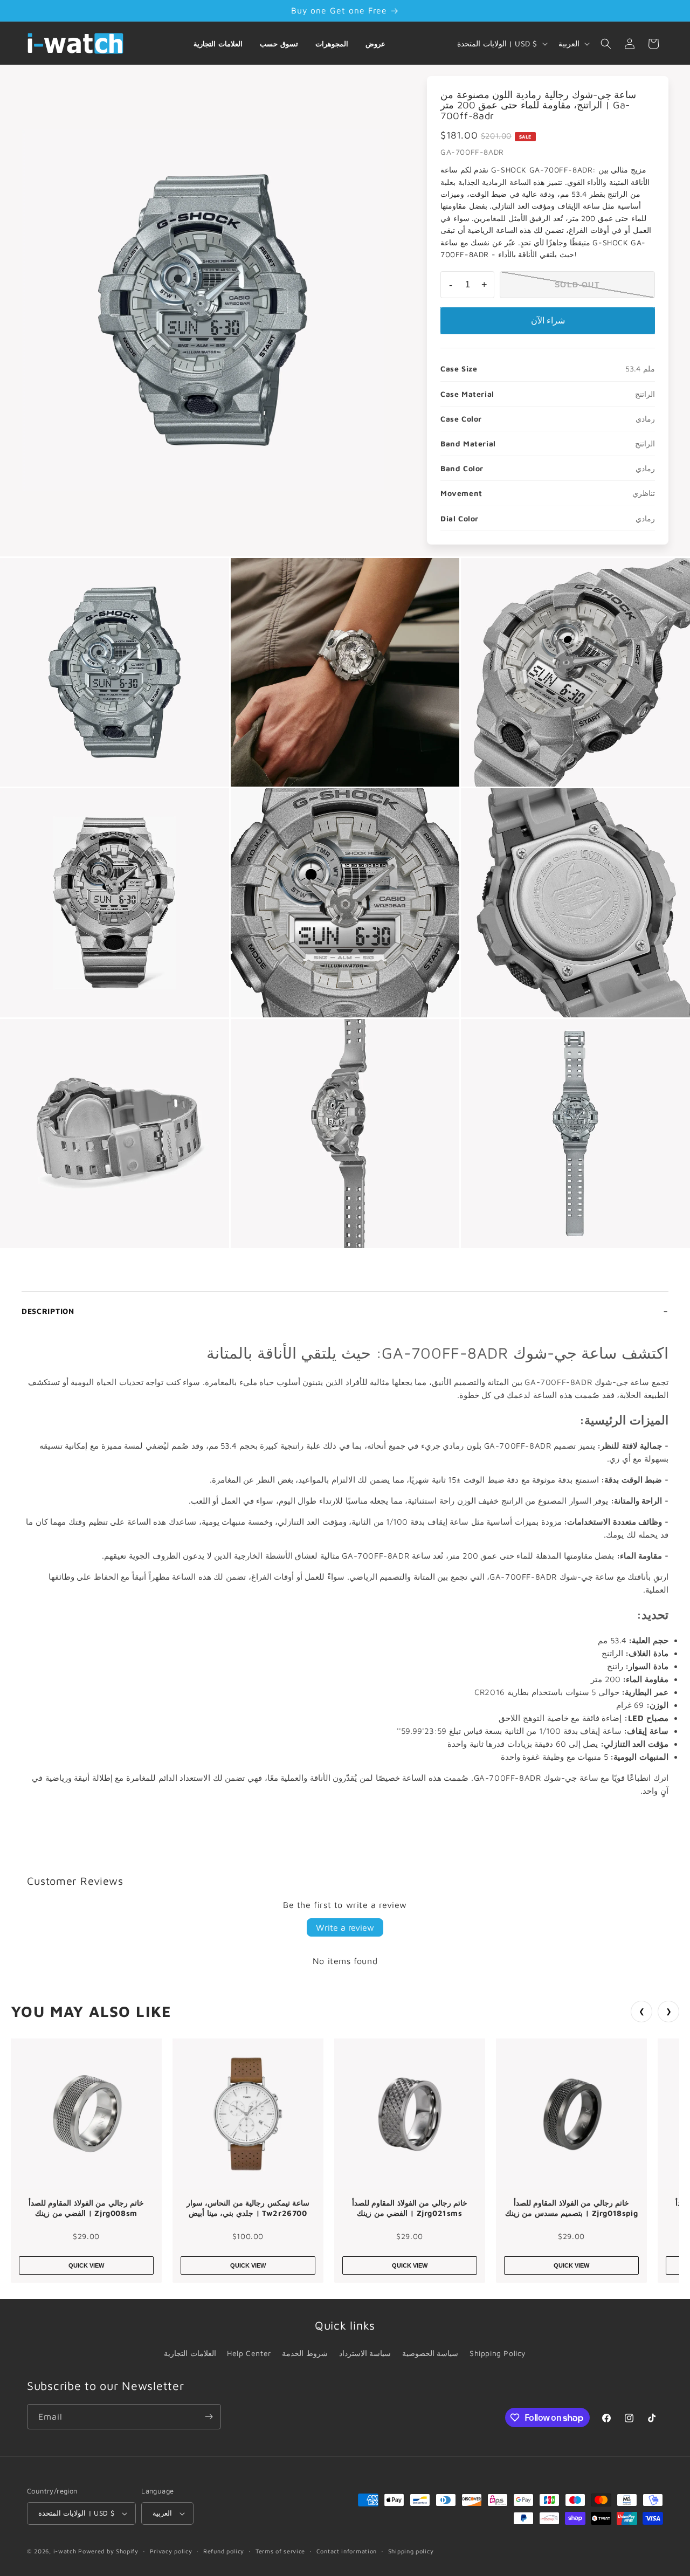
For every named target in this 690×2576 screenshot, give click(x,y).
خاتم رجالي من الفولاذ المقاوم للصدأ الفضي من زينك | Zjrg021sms (410, 2208)
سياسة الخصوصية (430, 2353)
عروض (375, 44)
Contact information (347, 2551)
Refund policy (224, 2551)
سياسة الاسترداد (365, 2353)
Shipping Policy (498, 2353)
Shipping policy (411, 2551)
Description (48, 1311)
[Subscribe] (209, 2417)
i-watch (65, 2551)
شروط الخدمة (305, 2353)
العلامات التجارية (218, 44)
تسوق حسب (279, 44)
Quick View (86, 2265)
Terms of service (280, 2551)
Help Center (249, 2353)
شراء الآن (548, 321)
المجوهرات (332, 44)
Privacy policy (171, 2551)
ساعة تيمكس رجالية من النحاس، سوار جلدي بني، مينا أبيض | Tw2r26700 (248, 2208)
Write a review (345, 1927)
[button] (606, 44)
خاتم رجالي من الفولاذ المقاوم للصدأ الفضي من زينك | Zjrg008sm (87, 2208)
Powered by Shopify (108, 2551)
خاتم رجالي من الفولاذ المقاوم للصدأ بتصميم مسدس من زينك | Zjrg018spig (572, 2208)
